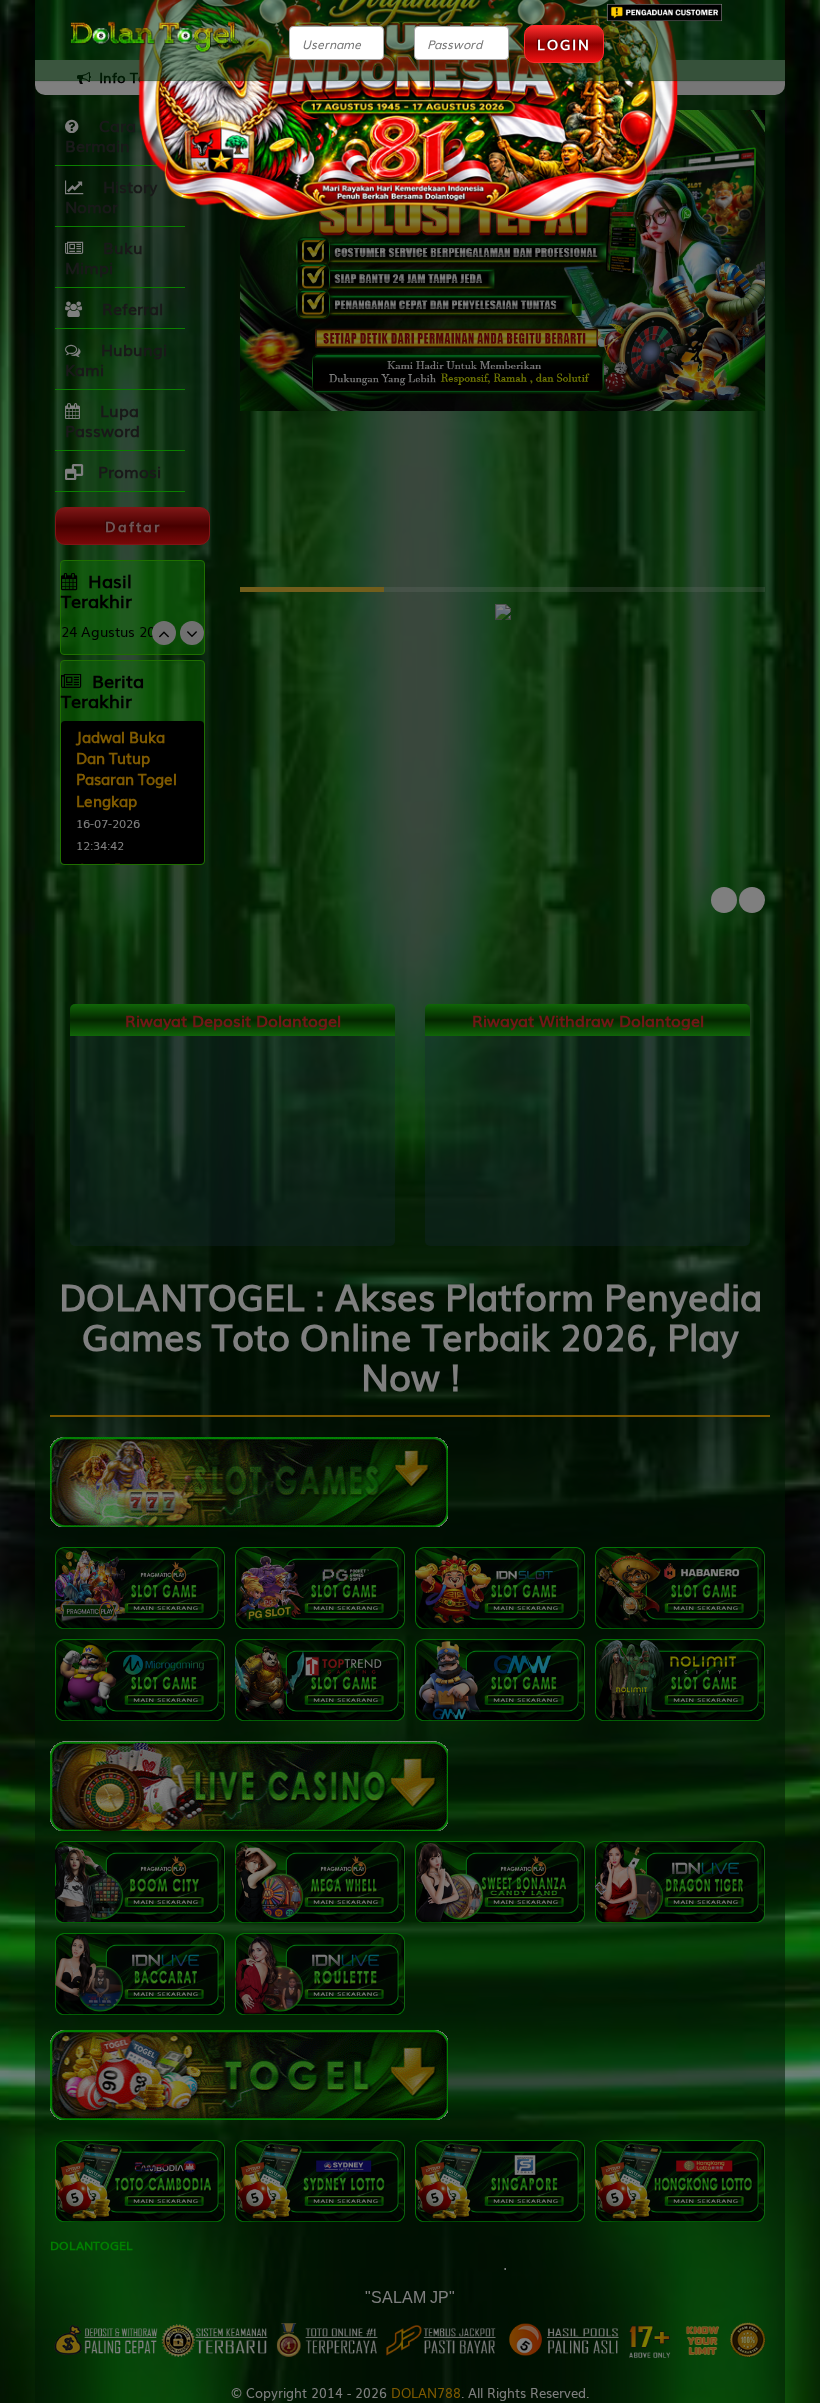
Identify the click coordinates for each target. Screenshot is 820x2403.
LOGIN (564, 44)
